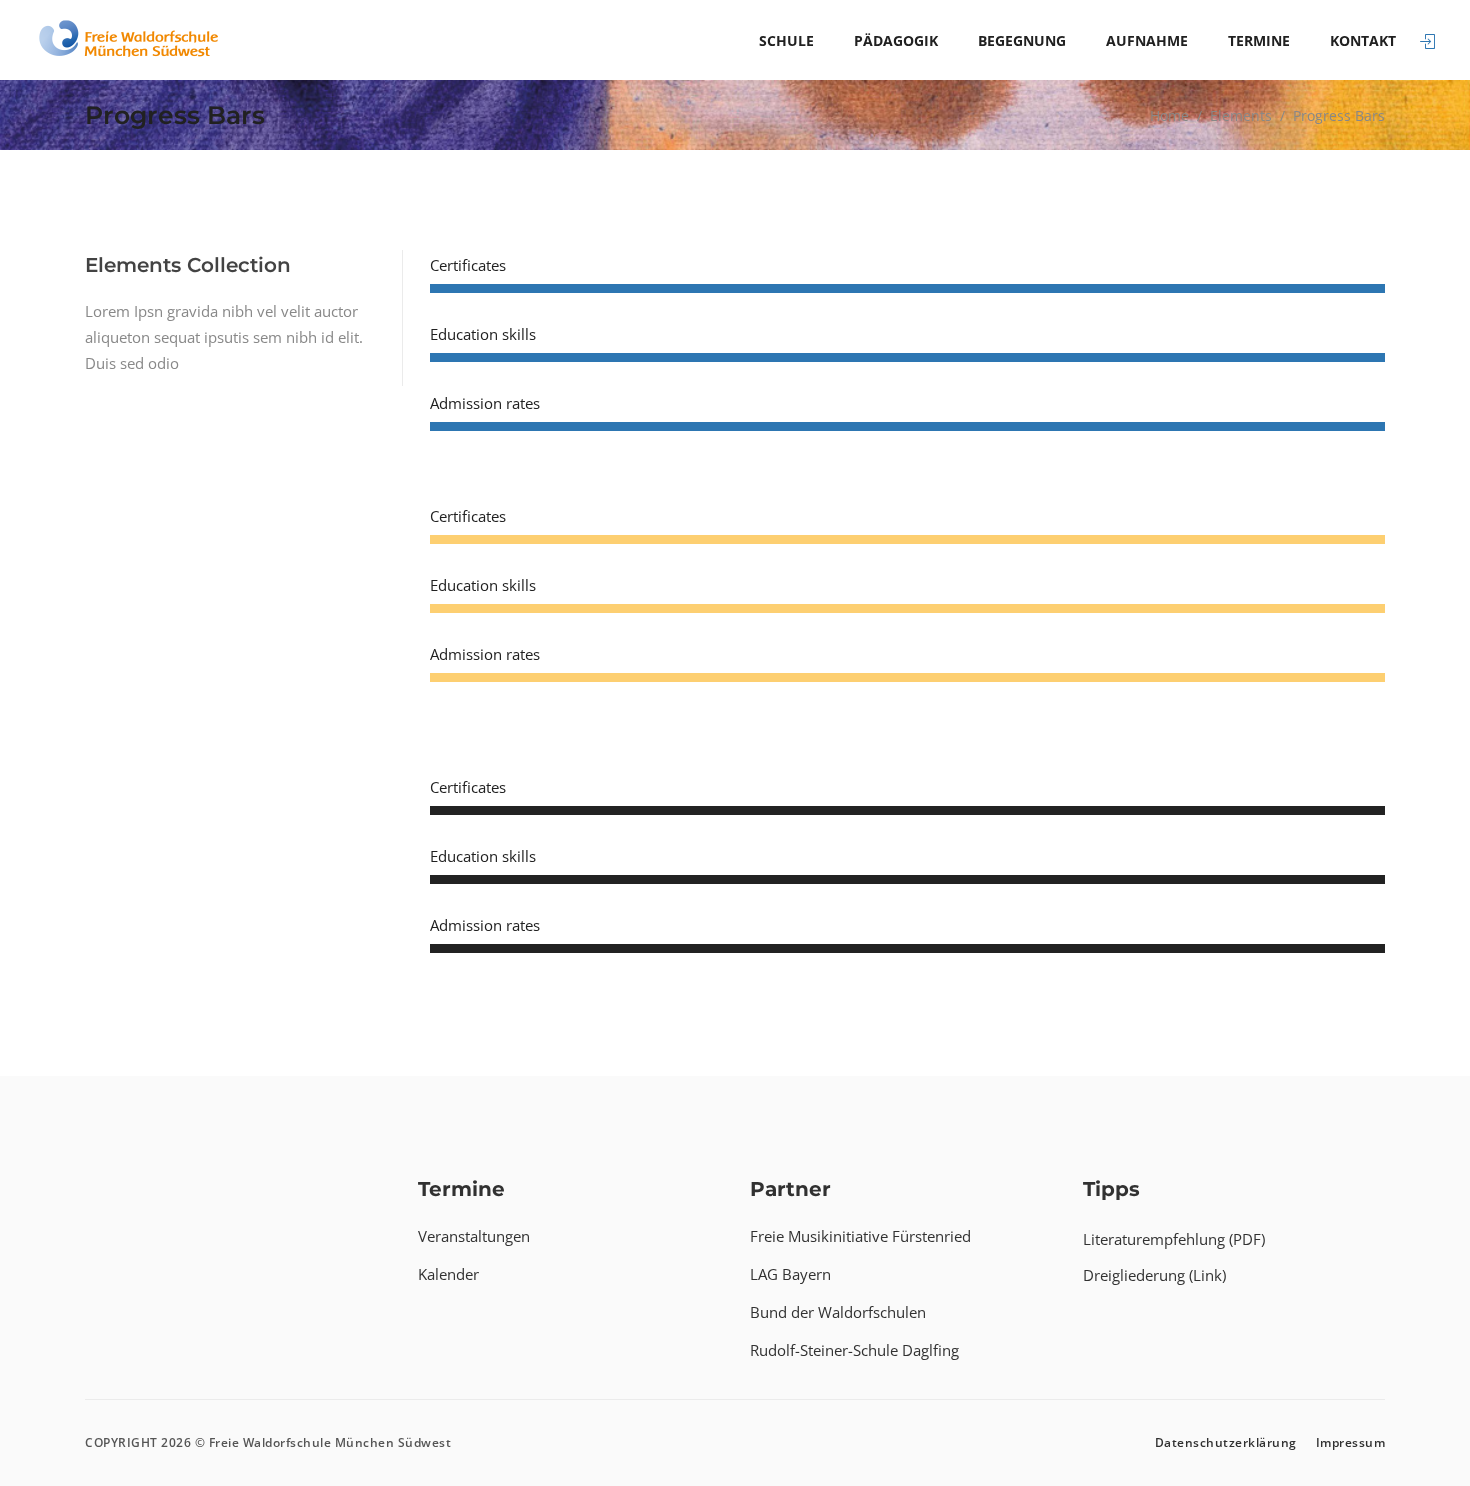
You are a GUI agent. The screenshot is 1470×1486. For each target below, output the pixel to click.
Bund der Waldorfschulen (838, 1312)
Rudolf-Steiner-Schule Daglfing (854, 1350)
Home (1169, 115)
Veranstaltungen (474, 1236)
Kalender (448, 1274)
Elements (1241, 115)
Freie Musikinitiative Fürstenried (860, 1236)
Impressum (1351, 1442)
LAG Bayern (790, 1274)
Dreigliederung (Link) (1154, 1275)
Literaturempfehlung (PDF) (1174, 1239)
